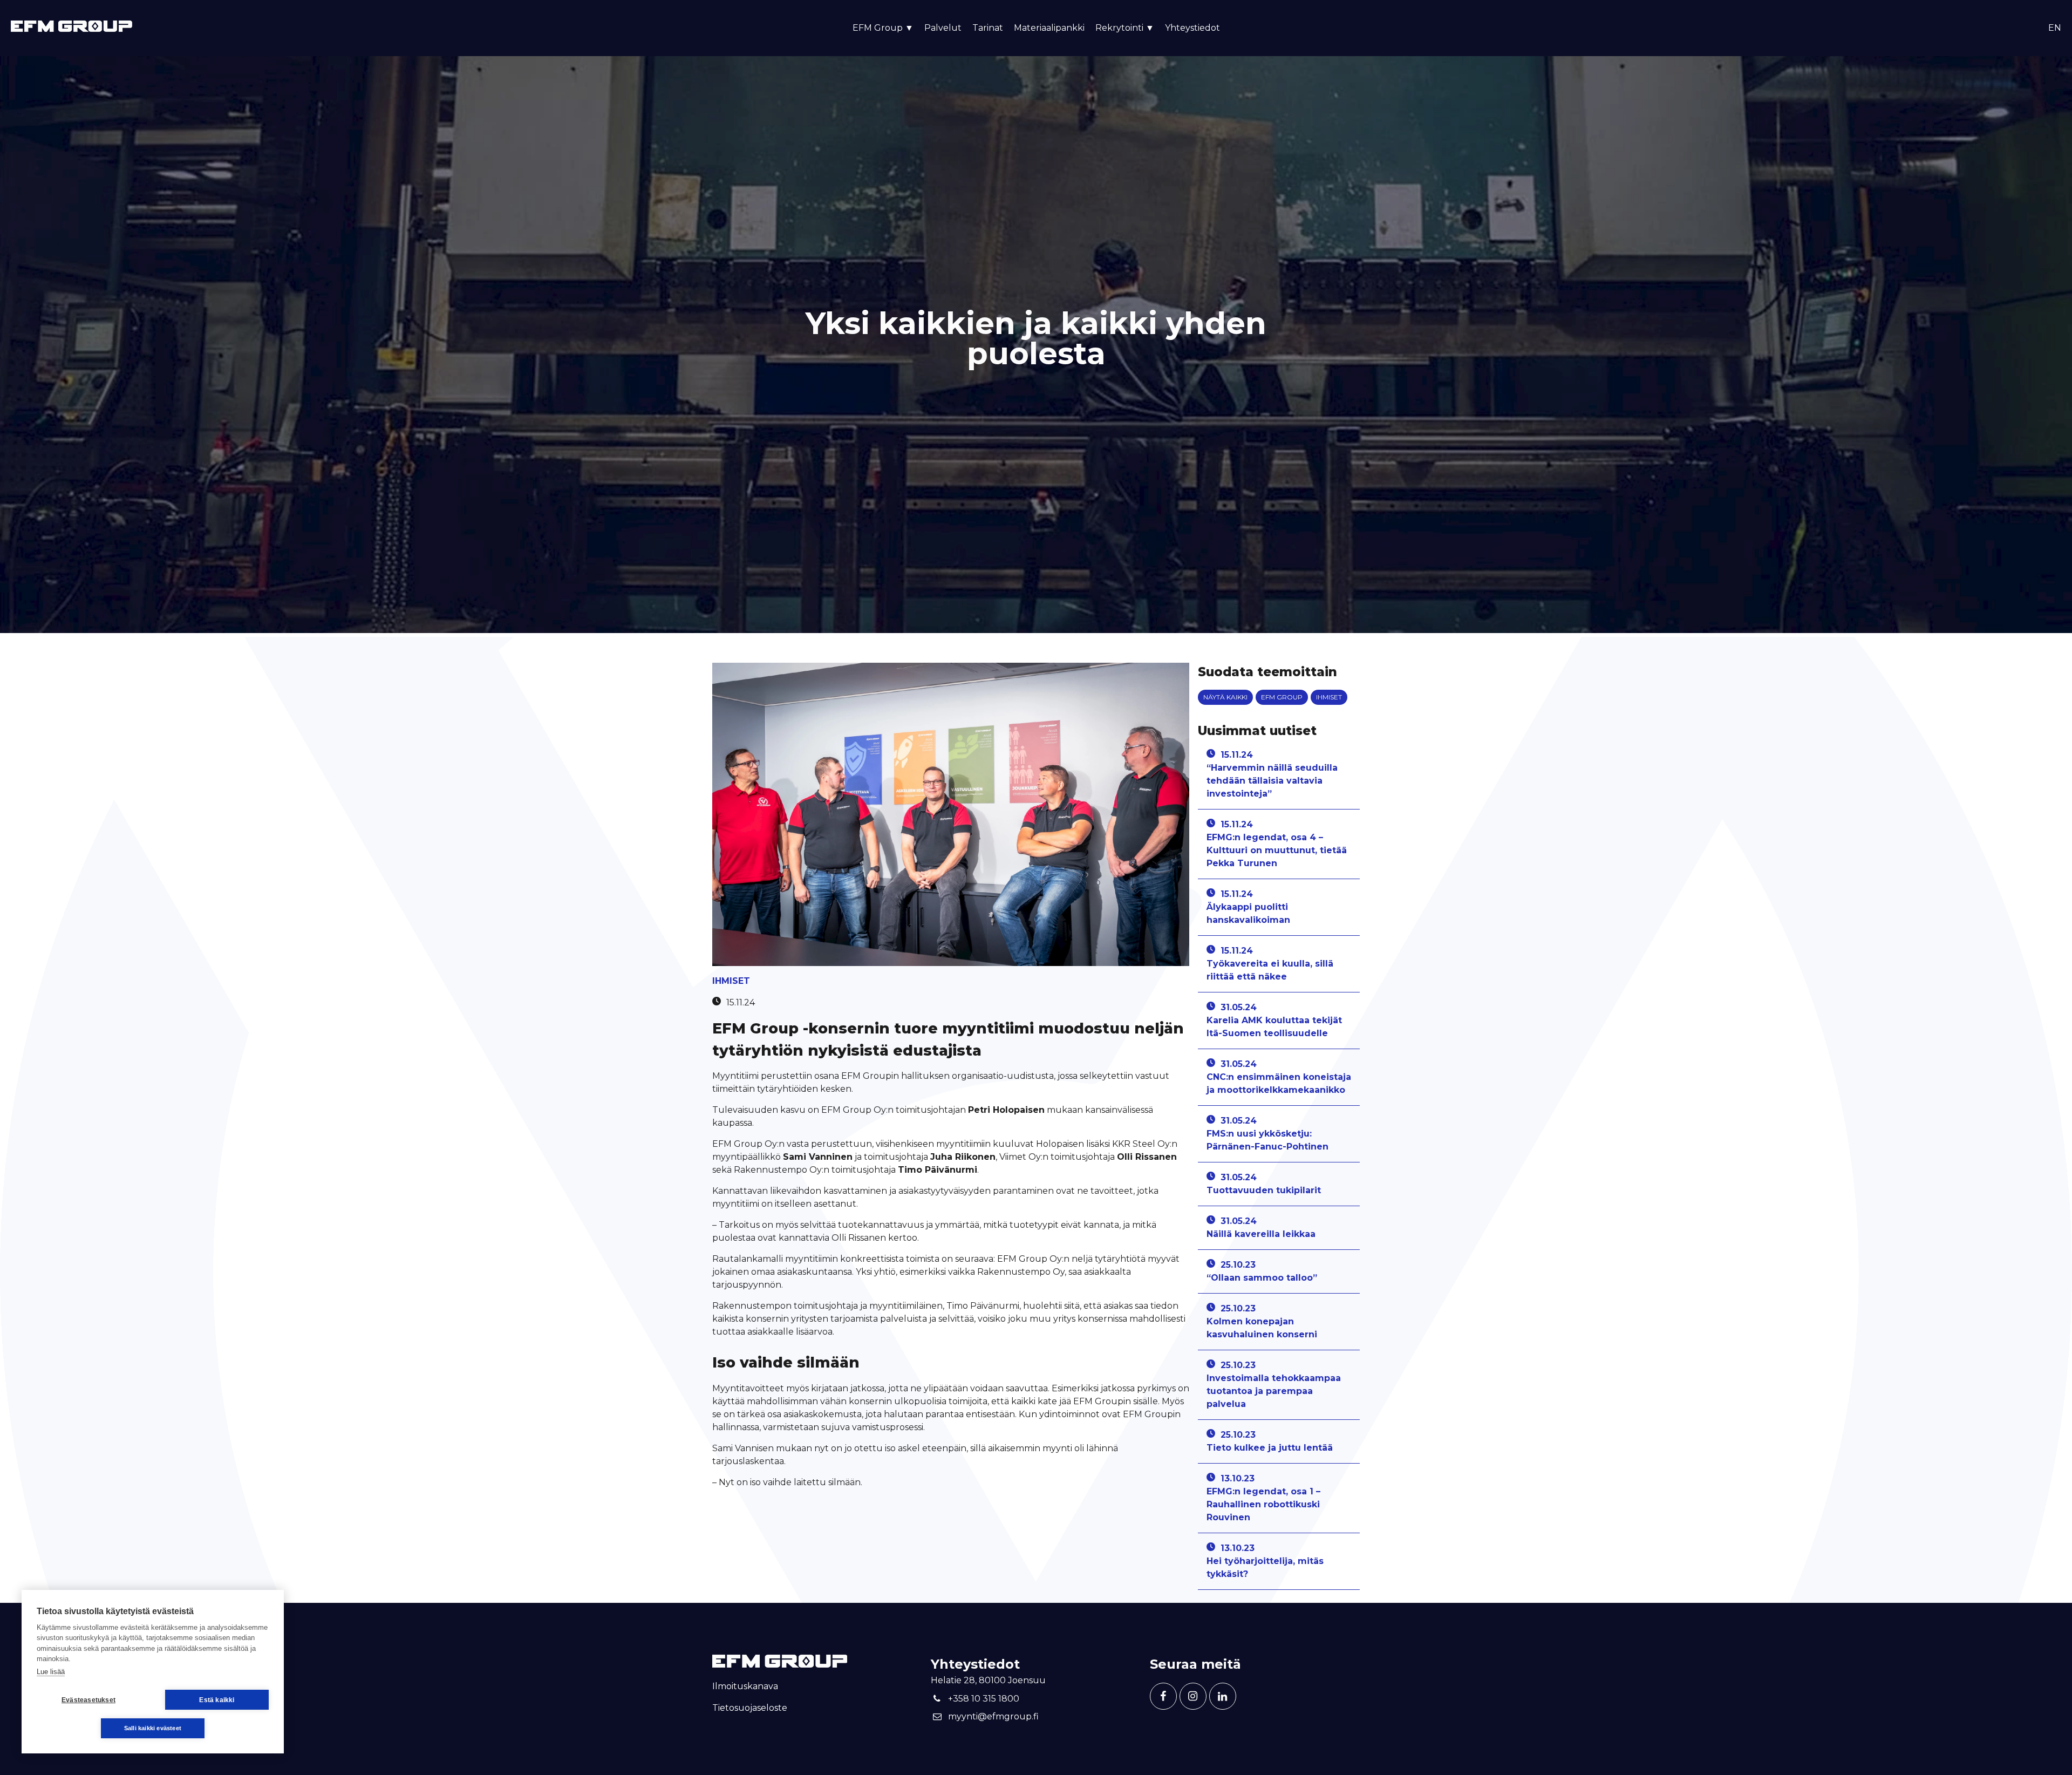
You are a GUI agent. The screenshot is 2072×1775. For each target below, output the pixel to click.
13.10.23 (1263, 1498)
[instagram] (1193, 1696)
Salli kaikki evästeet (153, 1728)
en (2055, 28)
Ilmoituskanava (745, 1686)
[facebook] (1163, 1696)
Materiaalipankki (1049, 28)
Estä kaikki (217, 1700)
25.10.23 (1262, 1271)
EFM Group (1282, 697)
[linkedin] (1223, 1696)
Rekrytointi (1125, 28)
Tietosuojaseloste (750, 1708)
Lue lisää (51, 1672)
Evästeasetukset (88, 1700)
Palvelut (943, 28)
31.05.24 (1274, 1020)
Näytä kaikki (1225, 697)
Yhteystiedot (1192, 28)
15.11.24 (1272, 774)
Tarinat (988, 28)
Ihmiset (731, 981)
